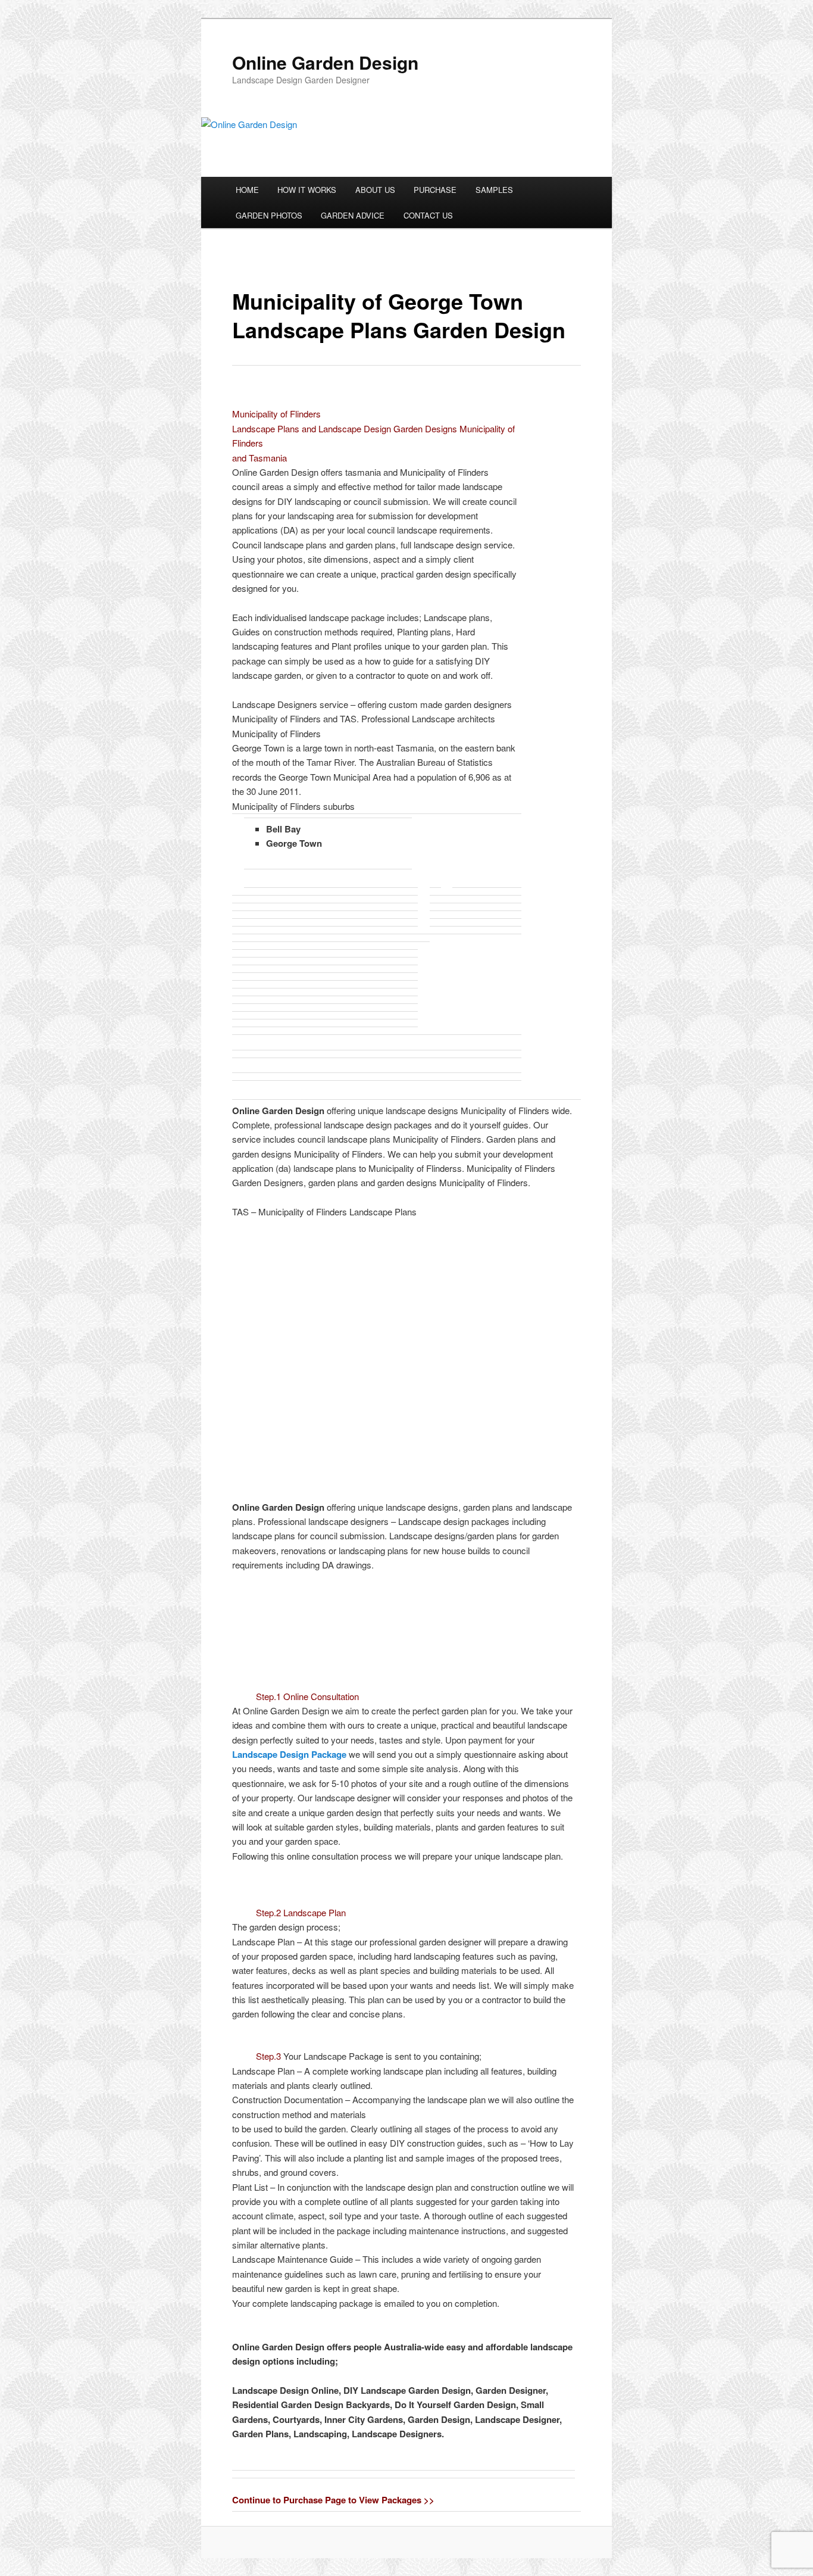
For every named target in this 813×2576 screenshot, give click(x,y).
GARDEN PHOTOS (269, 215)
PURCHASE (435, 190)
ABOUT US (375, 190)
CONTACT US (428, 215)
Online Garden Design (325, 62)
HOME (247, 190)
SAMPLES (494, 190)
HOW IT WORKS (307, 190)
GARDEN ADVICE (353, 215)
